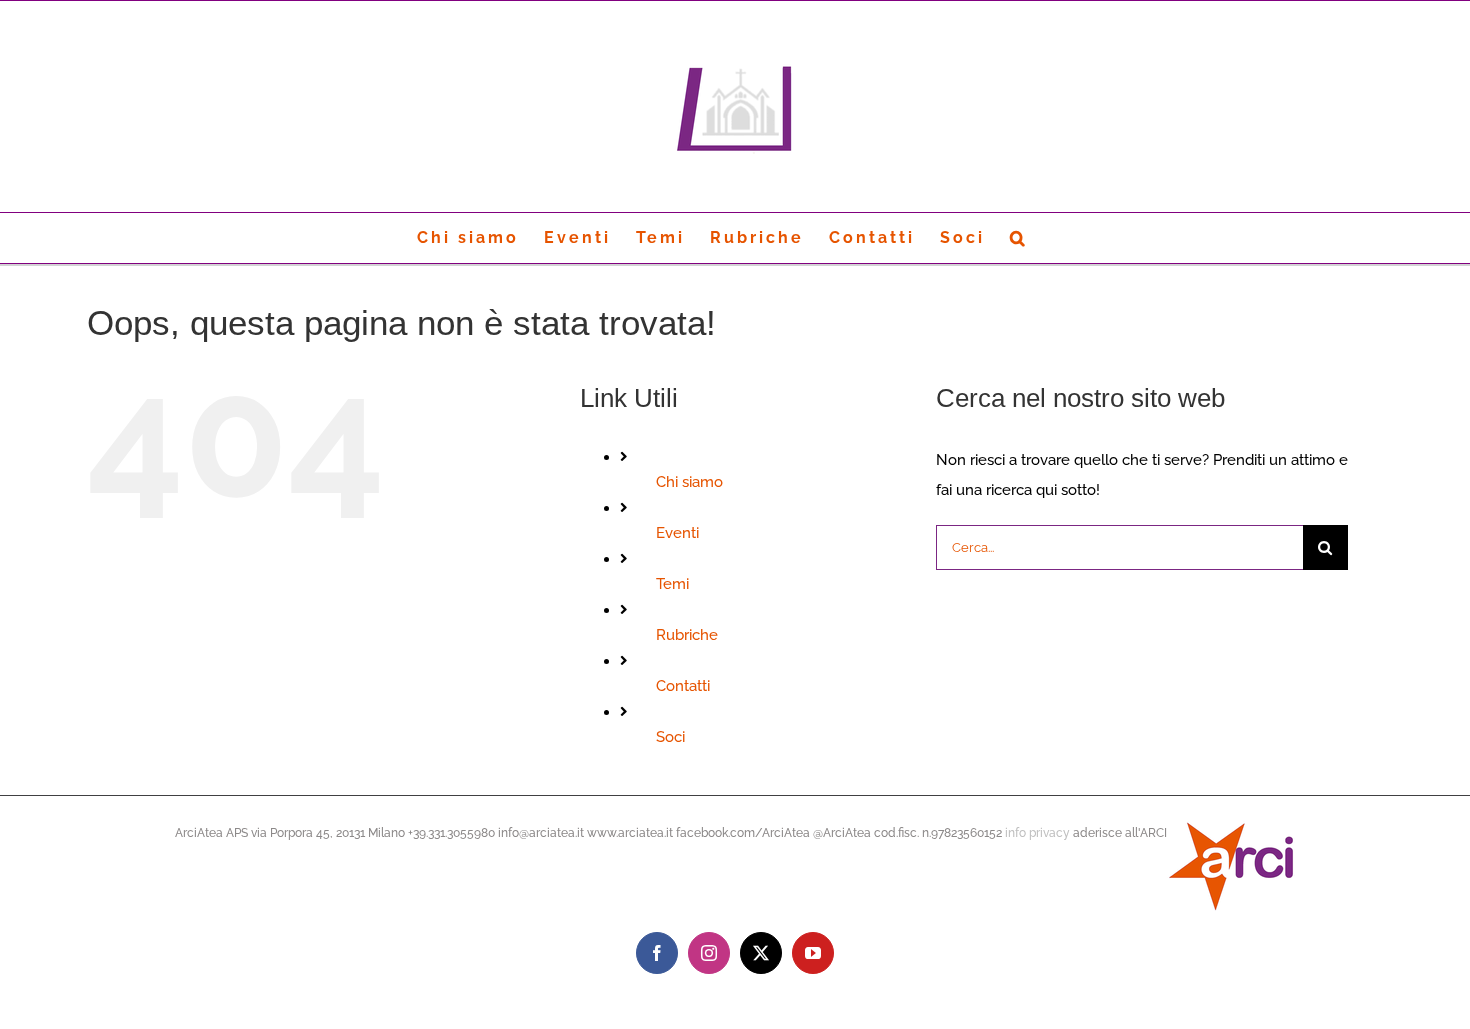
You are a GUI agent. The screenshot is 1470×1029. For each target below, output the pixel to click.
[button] (1019, 238)
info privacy (1037, 833)
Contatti (683, 686)
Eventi (677, 533)
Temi (672, 584)
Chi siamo (689, 482)
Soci (670, 737)
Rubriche (687, 635)
